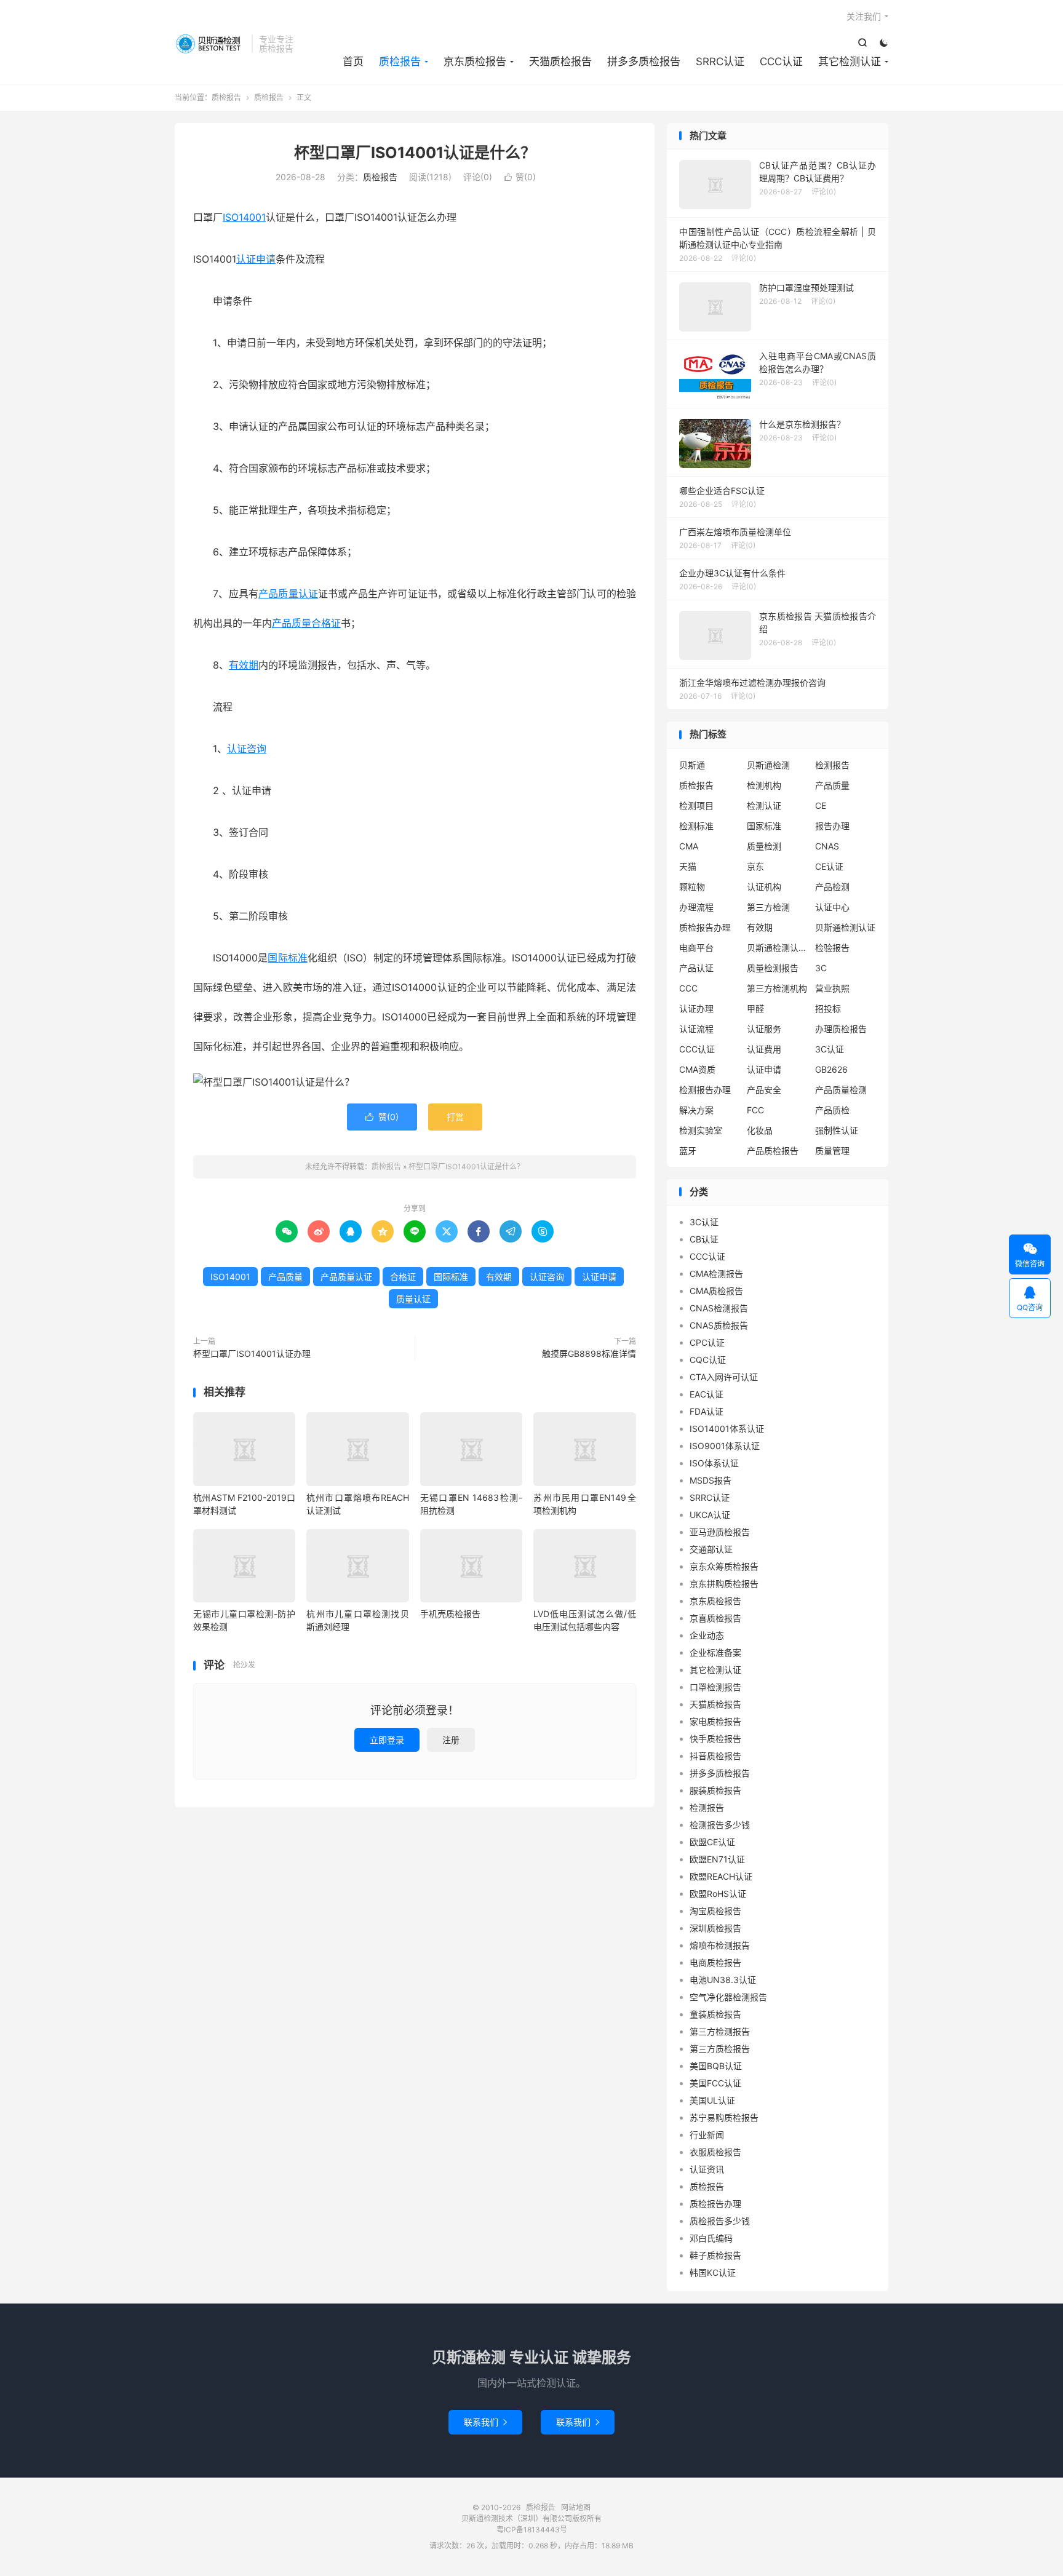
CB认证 (704, 1239)
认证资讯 (707, 2169)
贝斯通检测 (768, 765)
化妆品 (760, 1130)
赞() (520, 177)
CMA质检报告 (716, 1291)
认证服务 (764, 1029)
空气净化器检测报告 (728, 1997)
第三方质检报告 (720, 2049)
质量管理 (832, 1151)
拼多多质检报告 (644, 62)
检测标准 (696, 826)
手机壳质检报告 (450, 1614)
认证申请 (256, 259)
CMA (689, 846)
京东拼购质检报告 (724, 1584)
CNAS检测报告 (719, 1308)
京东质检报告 (475, 62)
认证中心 (832, 907)
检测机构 (764, 785)
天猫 (688, 866)
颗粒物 (692, 887)
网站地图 (576, 2507)
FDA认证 (707, 1411)
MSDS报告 (711, 1480)
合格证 (326, 623)
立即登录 (387, 1740)
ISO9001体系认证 (725, 1446)
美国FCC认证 (715, 2083)
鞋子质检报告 (715, 2255)
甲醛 (755, 1008)
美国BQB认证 (716, 2066)
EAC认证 (707, 1394)
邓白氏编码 (711, 2238)
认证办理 (696, 1008)
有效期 (244, 665)
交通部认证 (711, 1549)
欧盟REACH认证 (721, 1876)
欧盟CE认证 (712, 1842)
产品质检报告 (773, 1151)
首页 (353, 62)
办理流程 (696, 907)
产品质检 (832, 1110)
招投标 (828, 1008)
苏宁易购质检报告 (724, 2117)
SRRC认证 (720, 62)
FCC (755, 1110)
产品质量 (292, 623)
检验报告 (832, 948)
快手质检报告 (715, 1739)
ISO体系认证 (714, 1463)
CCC (688, 988)
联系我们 (485, 2422)
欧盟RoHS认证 (718, 1894)
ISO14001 (244, 217)
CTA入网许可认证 (724, 1377)
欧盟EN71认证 (717, 1859)
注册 (451, 1740)
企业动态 (707, 1635)
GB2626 (831, 1069)
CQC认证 (708, 1360)
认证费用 (764, 1049)
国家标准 (764, 826)
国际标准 (287, 958)
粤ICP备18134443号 (532, 2530)
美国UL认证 (712, 2100)
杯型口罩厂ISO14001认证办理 (252, 1354)
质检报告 (210, 44)
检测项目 (696, 805)
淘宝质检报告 (715, 1911)
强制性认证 (837, 1130)
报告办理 (832, 826)
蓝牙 (688, 1151)
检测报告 (832, 765)
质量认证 (413, 1299)
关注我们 (864, 16)
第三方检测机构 (777, 988)
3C (821, 968)
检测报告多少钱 (720, 1825)
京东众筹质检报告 (724, 1566)
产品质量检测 (841, 1090)
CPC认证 (707, 1342)
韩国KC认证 (713, 2272)
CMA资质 (697, 1069)
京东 (755, 866)
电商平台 (696, 948)
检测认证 (764, 805)
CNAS (827, 846)
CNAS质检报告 (719, 1325)
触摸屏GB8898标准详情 (589, 1354)
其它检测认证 (850, 62)
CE (821, 805)
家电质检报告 (715, 1721)
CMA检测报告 (716, 1274)
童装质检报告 (715, 2014)
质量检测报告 (773, 968)
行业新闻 (707, 2135)
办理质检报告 (841, 1029)
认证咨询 (247, 749)
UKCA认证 (710, 1515)
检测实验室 (701, 1130)
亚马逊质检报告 (720, 1532)
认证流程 (696, 1029)
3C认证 (830, 1049)
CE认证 (829, 866)
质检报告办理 (705, 927)
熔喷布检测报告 (720, 1945)
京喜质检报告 (715, 1618)
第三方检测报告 (720, 2031)
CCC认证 (781, 62)
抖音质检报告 (715, 1756)
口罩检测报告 (715, 1687)
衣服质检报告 (715, 2152)
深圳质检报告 (715, 1928)
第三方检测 (768, 907)
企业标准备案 (715, 1652)
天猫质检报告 (560, 62)
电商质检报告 (715, 1962)
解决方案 (696, 1110)
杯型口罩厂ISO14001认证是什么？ (415, 153)
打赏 (455, 1117)
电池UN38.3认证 (723, 1980)
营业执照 (832, 988)
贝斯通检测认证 (845, 927)
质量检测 (764, 846)
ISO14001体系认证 (727, 1429)
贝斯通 (692, 765)
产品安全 (764, 1090)
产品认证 (696, 968)
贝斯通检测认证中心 (778, 948)
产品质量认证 (288, 594)
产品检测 (832, 887)
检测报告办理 (705, 1090)
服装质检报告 (715, 1790)
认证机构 (764, 887)
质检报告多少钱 (720, 2221)
